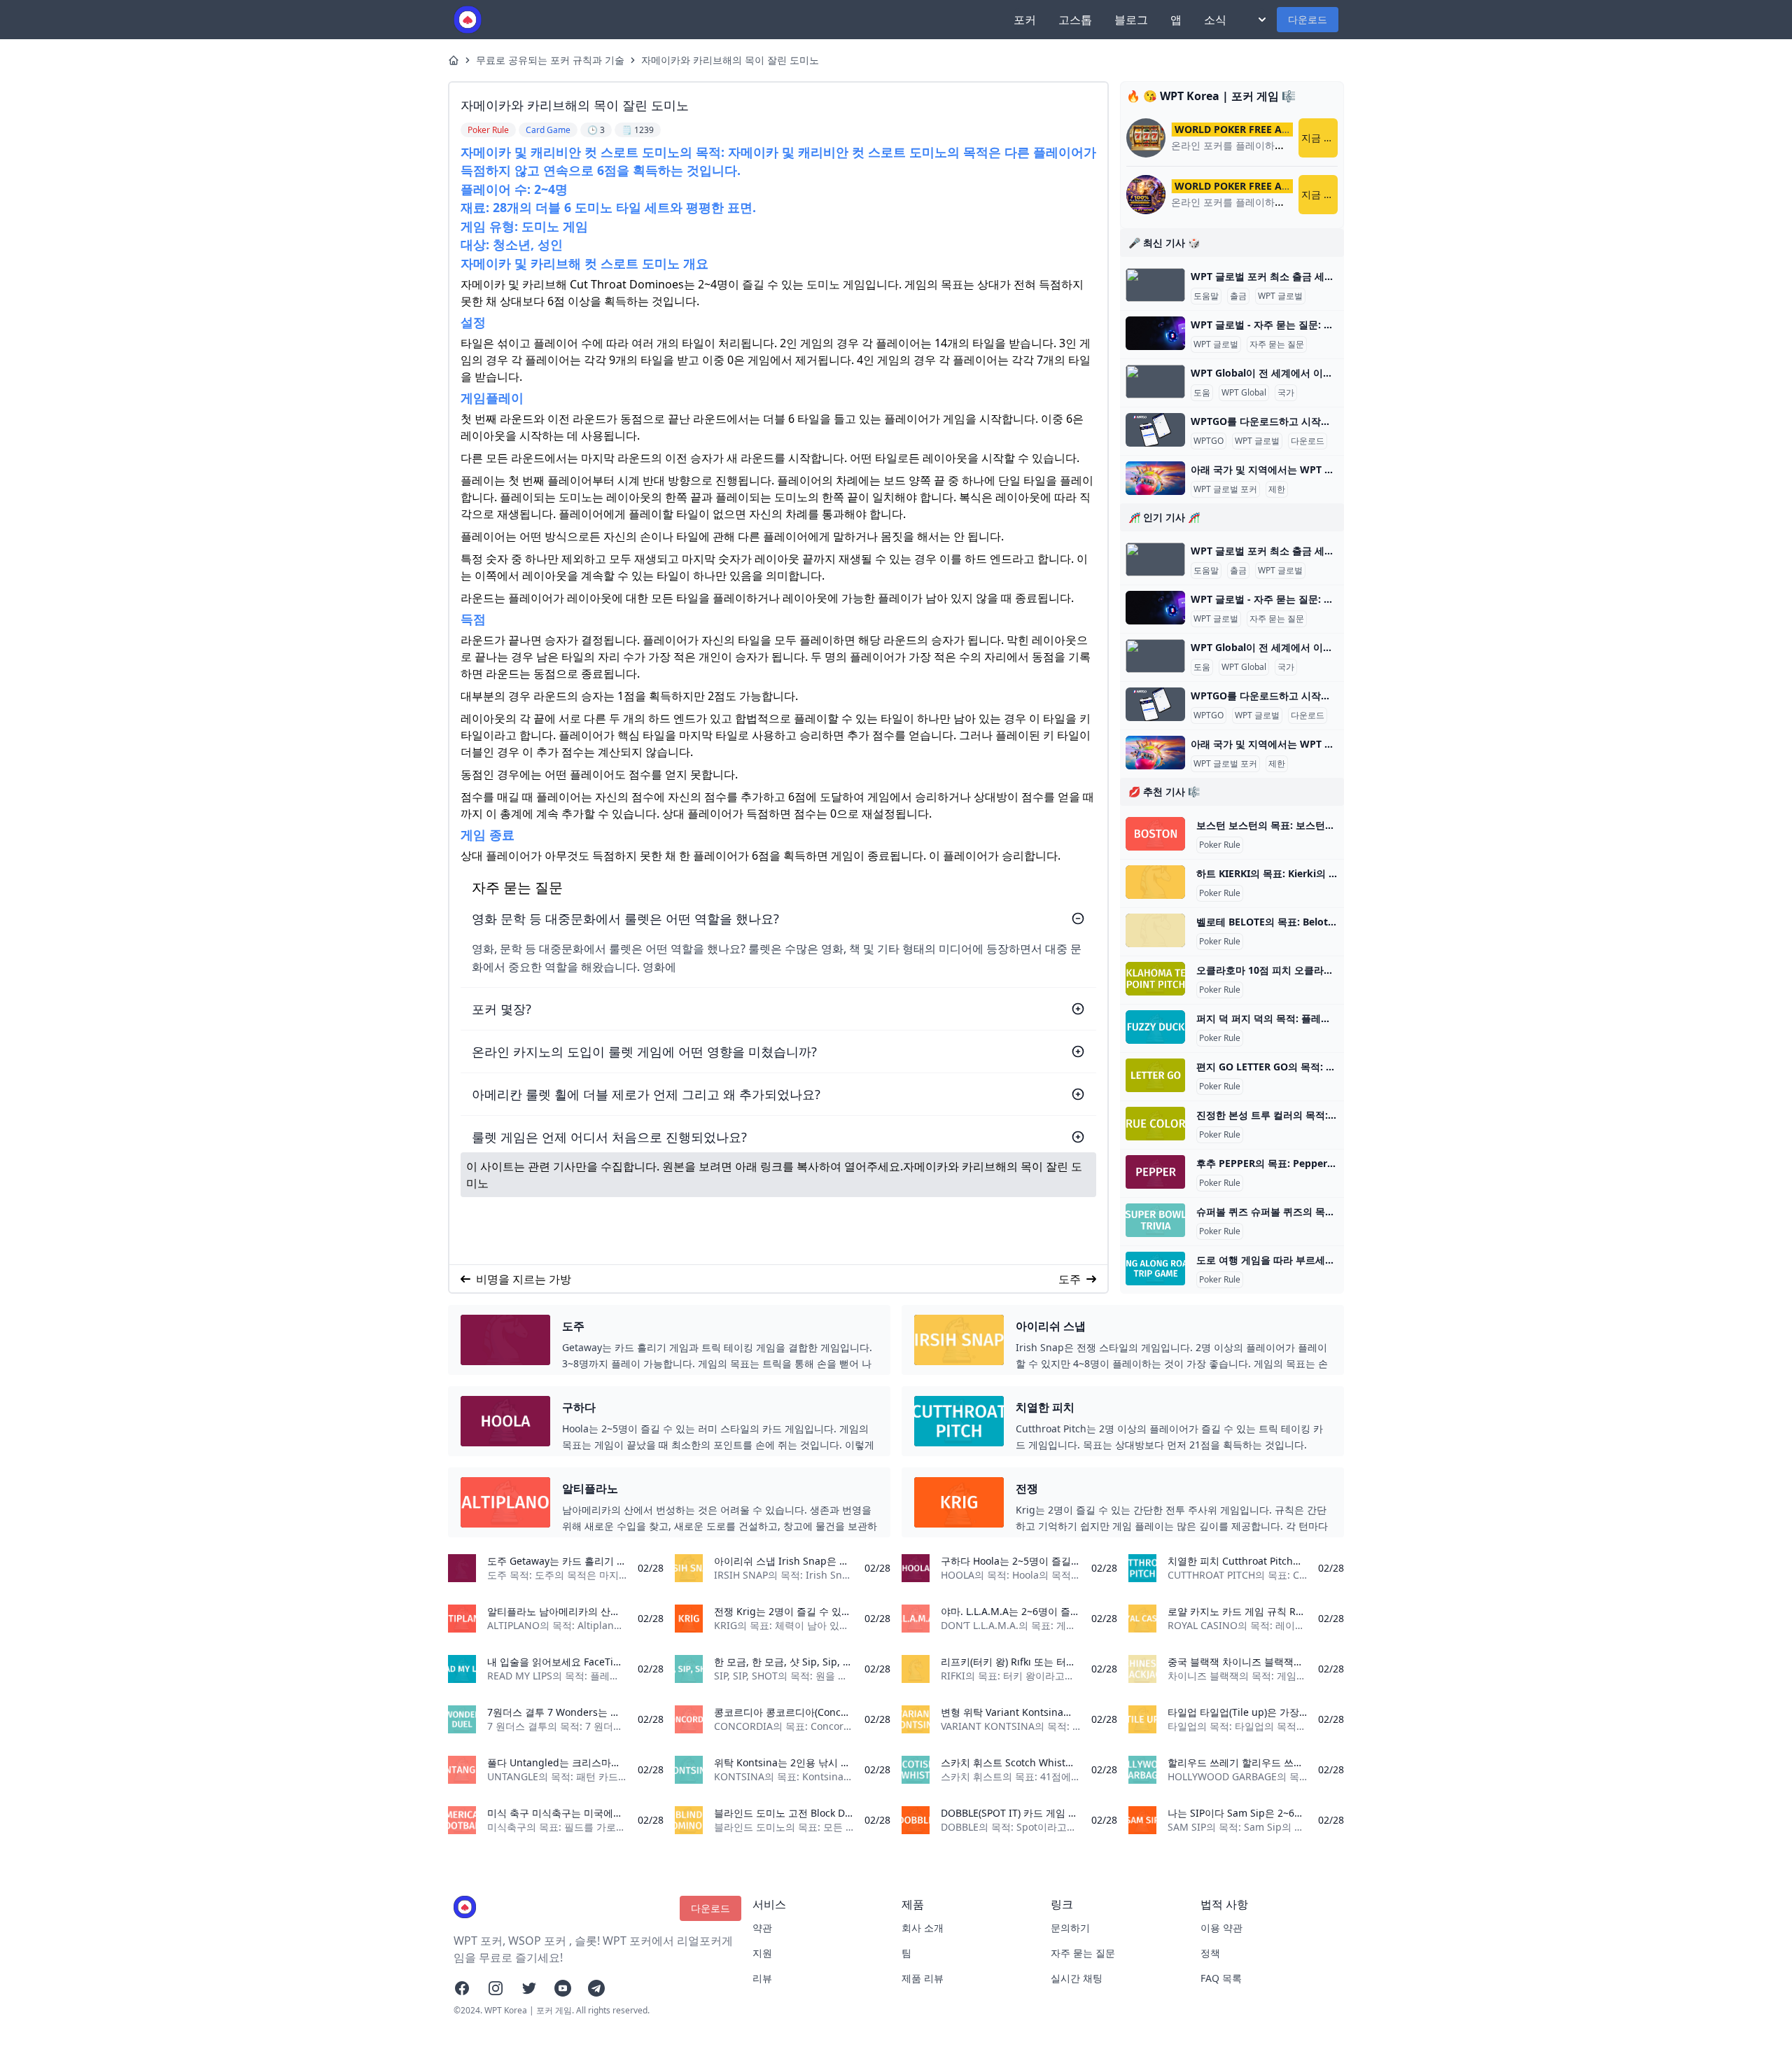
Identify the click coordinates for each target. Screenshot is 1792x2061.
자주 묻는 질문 (1277, 344)
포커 (1025, 20)
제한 (1277, 489)
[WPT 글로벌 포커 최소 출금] (1155, 285)
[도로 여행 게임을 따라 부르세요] (1155, 1269)
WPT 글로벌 (1280, 296)
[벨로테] (1155, 930)
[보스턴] (1155, 834)
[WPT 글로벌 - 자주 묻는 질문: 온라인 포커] (1155, 333)
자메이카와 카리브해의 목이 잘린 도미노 (730, 60)
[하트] (1155, 882)
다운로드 (1308, 19)
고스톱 (1075, 20)
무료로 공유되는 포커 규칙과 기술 (550, 60)
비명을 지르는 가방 (524, 1279)
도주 (1070, 1279)
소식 (1215, 20)
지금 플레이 (1319, 138)
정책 (1210, 1953)
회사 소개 (923, 1928)
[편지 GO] (1155, 1075)
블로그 (1131, 20)
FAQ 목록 (1221, 1978)
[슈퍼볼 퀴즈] (1155, 1220)
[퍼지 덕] (1155, 1027)
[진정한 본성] (1155, 1124)
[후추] (1155, 1172)
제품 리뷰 (923, 1978)
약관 (762, 1928)
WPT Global (1244, 393)
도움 (1202, 393)
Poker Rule (1220, 845)
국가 (1286, 393)
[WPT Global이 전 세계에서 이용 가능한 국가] (1155, 382)
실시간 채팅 (1077, 1978)
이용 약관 (1221, 1928)
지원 (762, 1953)
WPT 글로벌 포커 (1225, 489)
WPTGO (1209, 441)
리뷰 (762, 1978)
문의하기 (1070, 1928)
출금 (1238, 296)
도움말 (1206, 296)
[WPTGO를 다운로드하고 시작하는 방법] (1155, 430)
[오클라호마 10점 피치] (1155, 979)
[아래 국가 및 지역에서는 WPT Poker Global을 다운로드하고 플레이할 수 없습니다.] (1155, 478)
